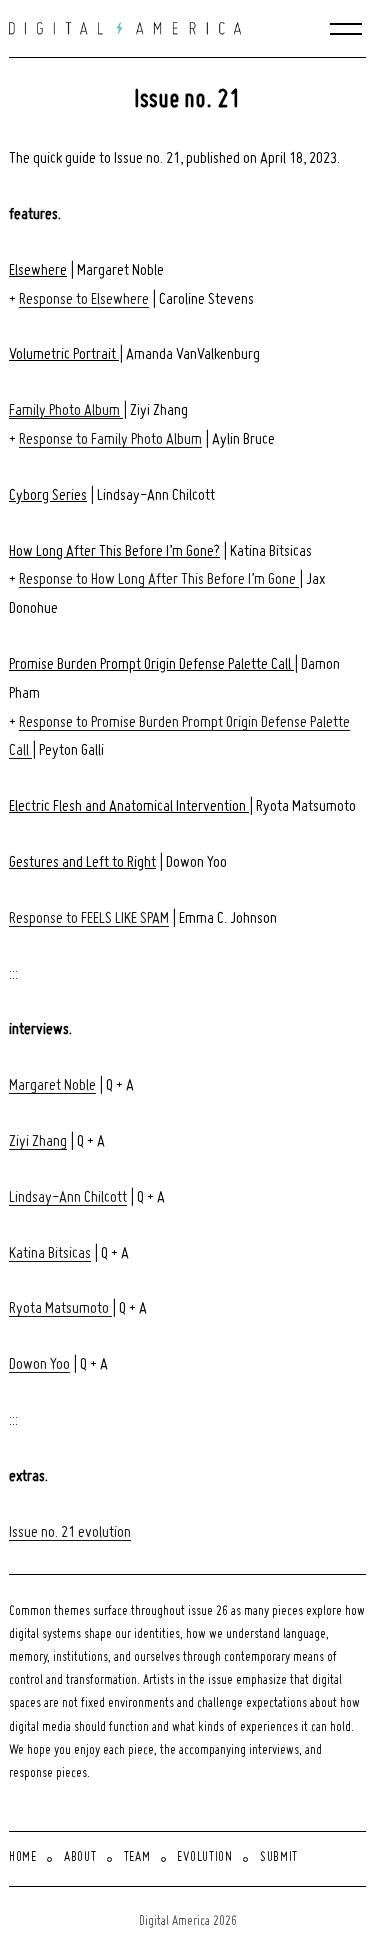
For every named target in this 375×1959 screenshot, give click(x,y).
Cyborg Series (48, 496)
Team (137, 1858)
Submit (279, 1858)
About (80, 1858)
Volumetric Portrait (64, 355)
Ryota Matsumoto (60, 1309)
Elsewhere (38, 271)
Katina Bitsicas (50, 1254)
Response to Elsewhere (84, 300)
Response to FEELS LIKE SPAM (89, 919)
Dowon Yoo (39, 1365)
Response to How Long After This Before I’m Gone (159, 580)
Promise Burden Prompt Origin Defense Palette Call (151, 665)
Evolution (204, 1858)
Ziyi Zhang (38, 1142)
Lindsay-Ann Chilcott (68, 1198)
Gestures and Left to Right (82, 863)
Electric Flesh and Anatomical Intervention (129, 807)
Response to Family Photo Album (110, 440)
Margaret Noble (52, 1086)
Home (23, 1858)
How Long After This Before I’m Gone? (114, 552)
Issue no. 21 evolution (70, 1533)
